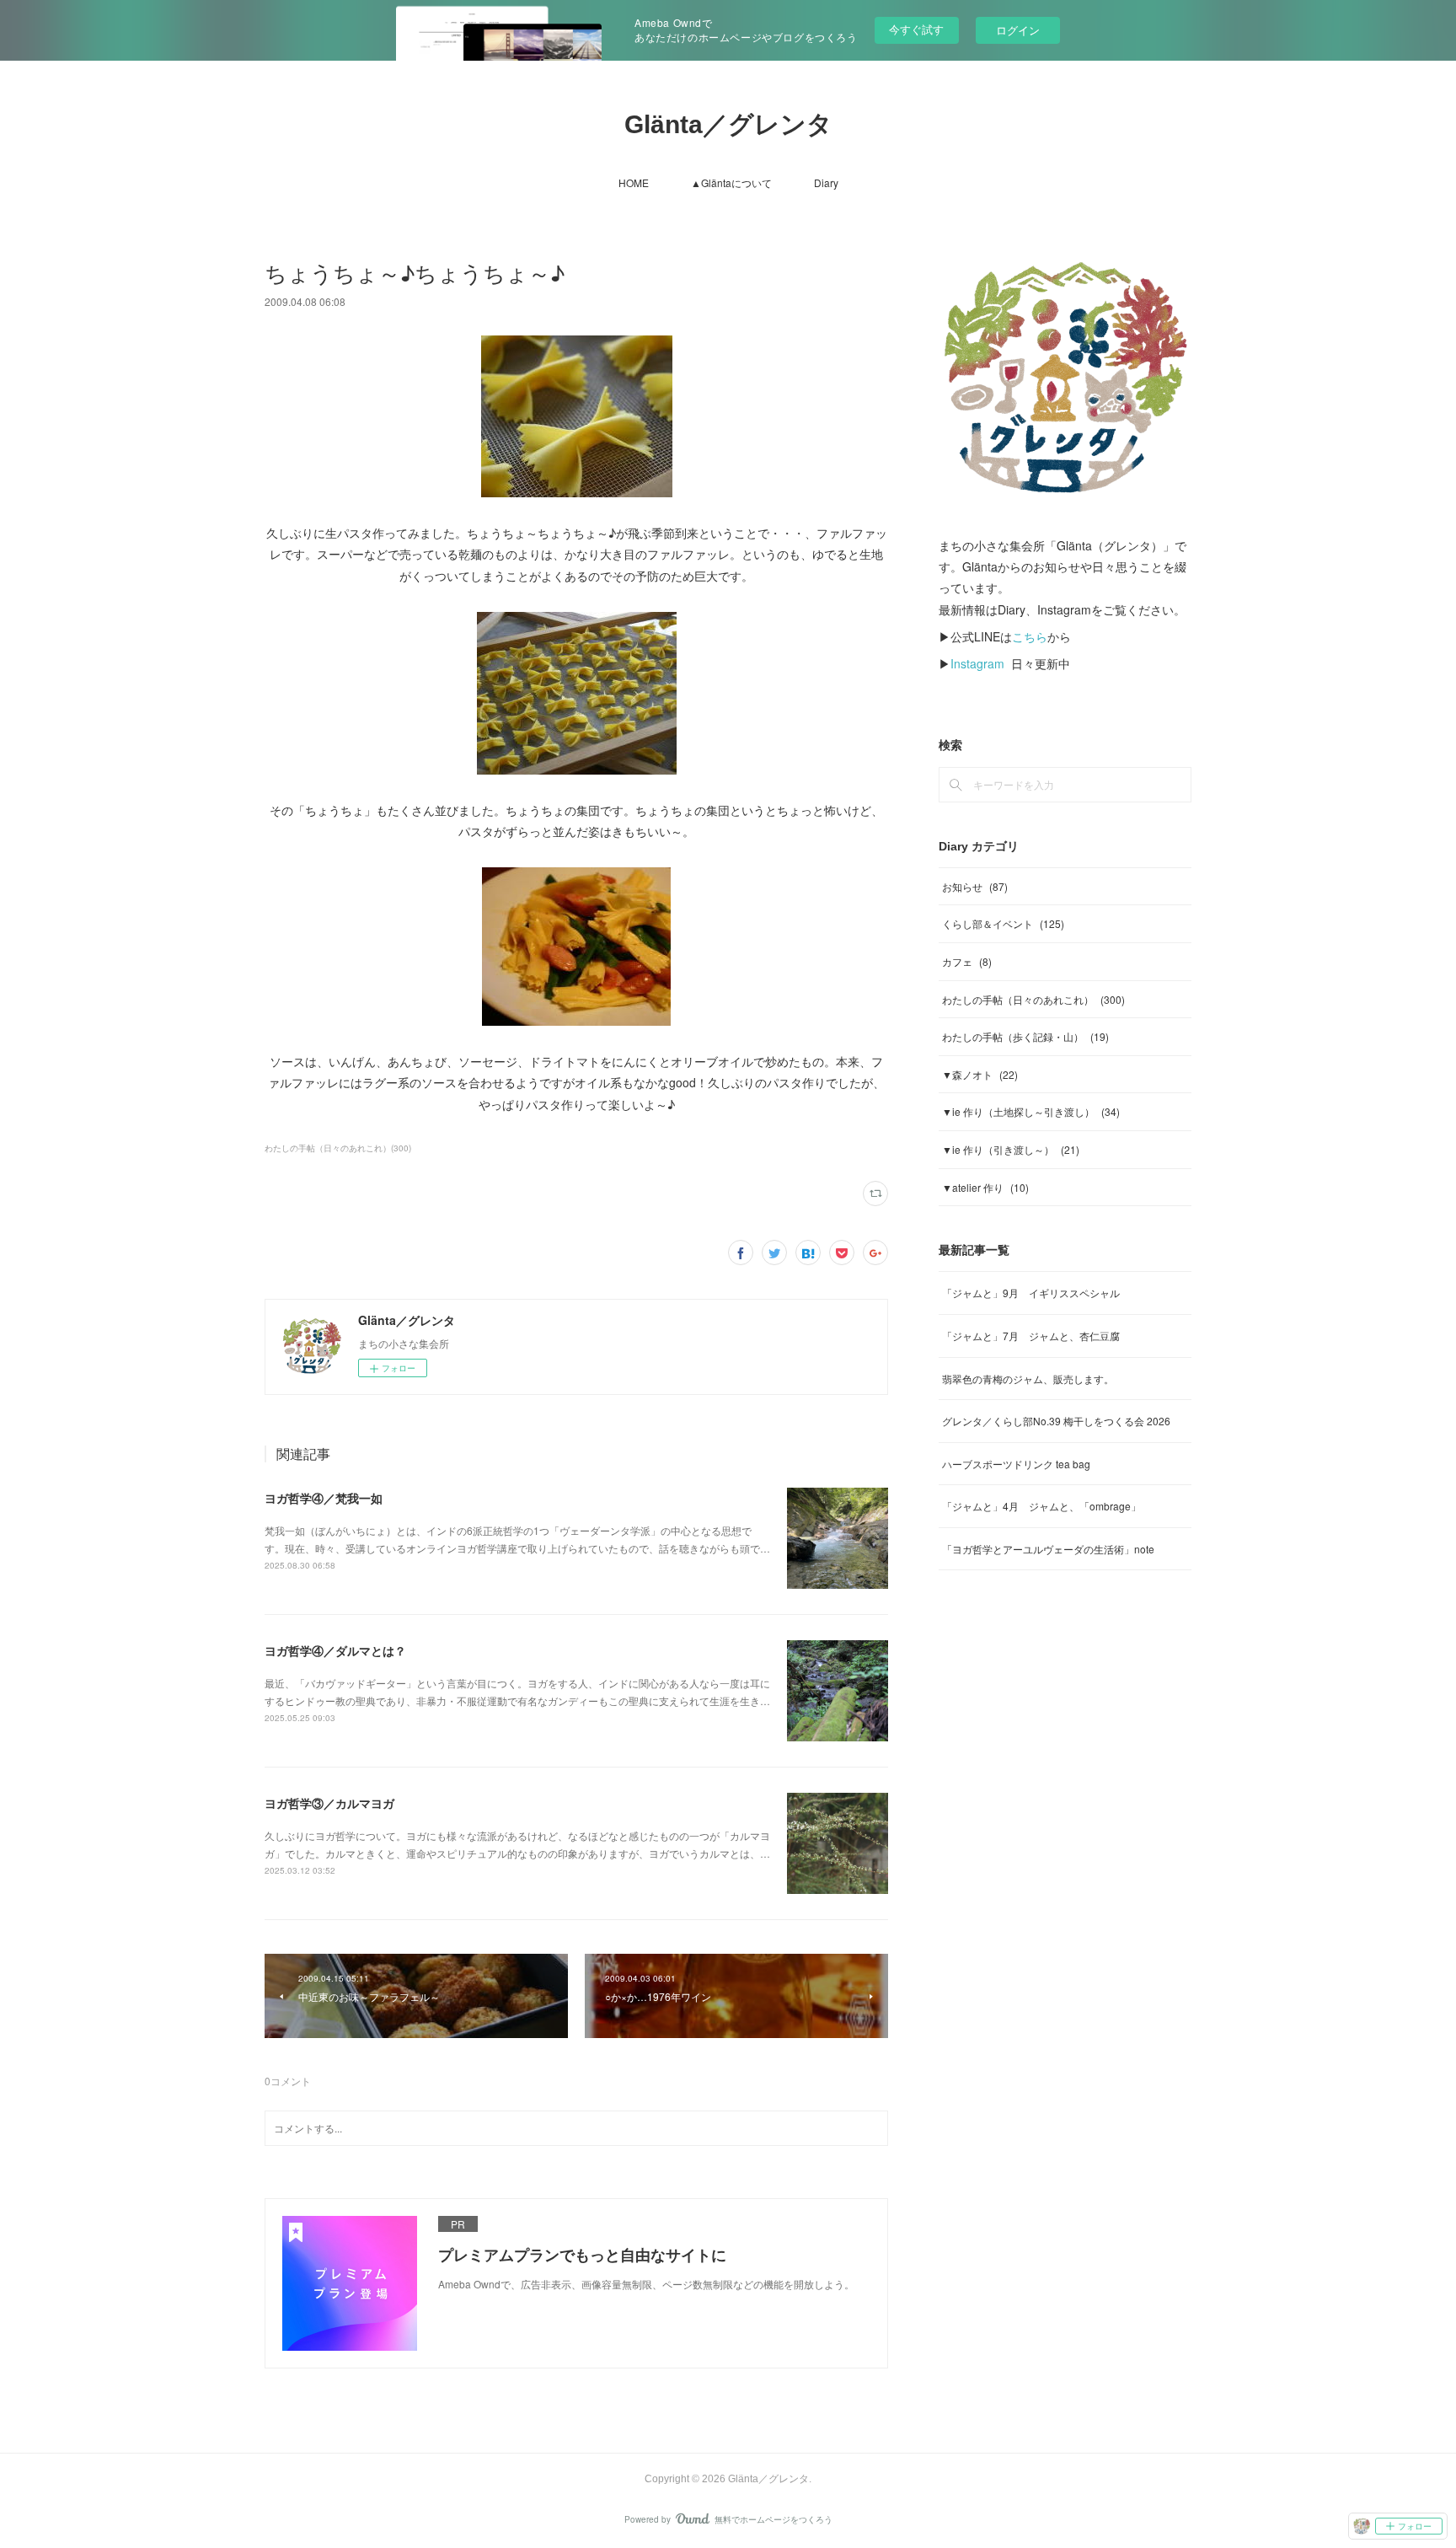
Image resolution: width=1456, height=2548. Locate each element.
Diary (826, 182)
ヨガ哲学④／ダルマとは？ (335, 1650)
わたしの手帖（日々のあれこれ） (1033, 999)
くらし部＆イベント (1003, 923)
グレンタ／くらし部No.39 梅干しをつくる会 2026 (1056, 1421)
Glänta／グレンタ (728, 124)
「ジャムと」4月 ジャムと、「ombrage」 (1041, 1506)
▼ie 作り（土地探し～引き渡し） (1031, 1111)
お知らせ (975, 886)
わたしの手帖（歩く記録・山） (1025, 1036)
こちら (1030, 636)
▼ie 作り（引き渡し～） (1011, 1149)
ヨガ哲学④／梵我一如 (324, 1498)
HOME (634, 182)
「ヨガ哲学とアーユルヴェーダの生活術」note (1048, 1549)
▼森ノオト (980, 1074)
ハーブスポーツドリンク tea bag (1016, 1464)
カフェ (967, 961)
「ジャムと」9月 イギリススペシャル (1031, 1293)
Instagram (977, 663)
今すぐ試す (916, 29)
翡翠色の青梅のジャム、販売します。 (1028, 1379)
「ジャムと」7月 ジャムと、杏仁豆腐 (1031, 1336)
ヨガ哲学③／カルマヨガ (329, 1803)
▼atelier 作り (985, 1187)
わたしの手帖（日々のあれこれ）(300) (338, 1148)
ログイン (1018, 30)
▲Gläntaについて (731, 182)
